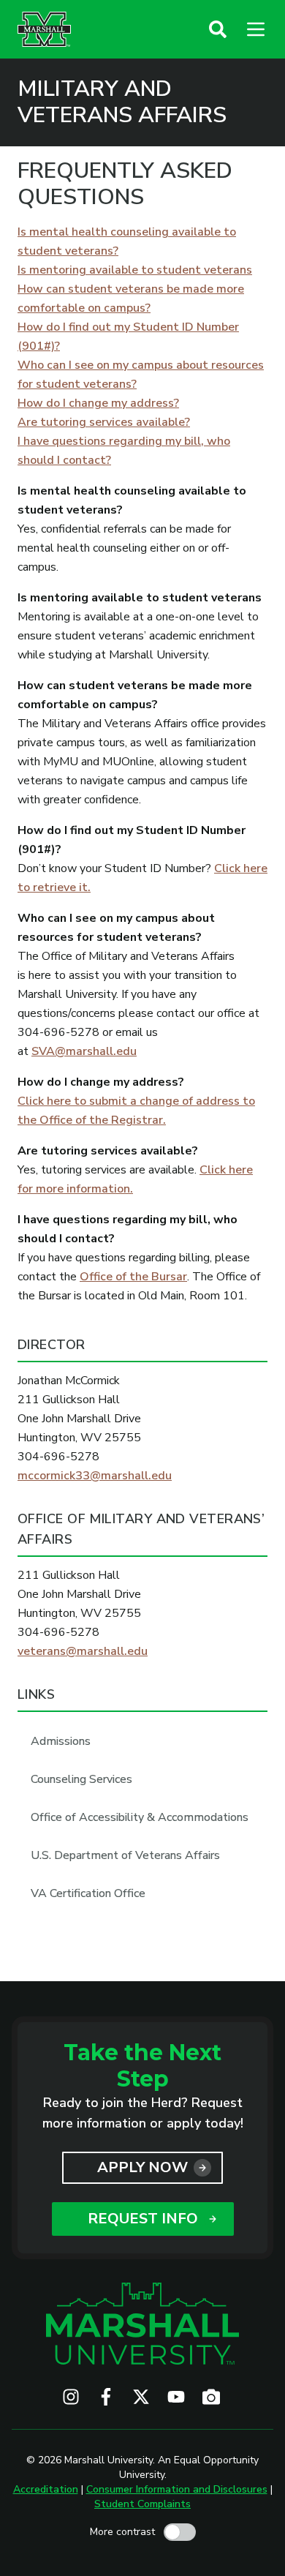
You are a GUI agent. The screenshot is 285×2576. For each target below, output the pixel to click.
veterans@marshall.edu (83, 1651)
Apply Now (142, 2167)
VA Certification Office (88, 1893)
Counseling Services (81, 1779)
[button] (218, 29)
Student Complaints (142, 2504)
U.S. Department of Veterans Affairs (125, 1855)
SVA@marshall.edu (84, 1051)
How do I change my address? (98, 403)
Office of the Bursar (133, 1277)
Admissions (61, 1741)
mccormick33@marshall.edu (95, 1476)
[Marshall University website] (44, 29)
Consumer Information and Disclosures (177, 2489)
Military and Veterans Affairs (122, 102)
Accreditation (46, 2489)
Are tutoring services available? (104, 422)
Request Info (143, 2219)
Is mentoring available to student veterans (135, 270)
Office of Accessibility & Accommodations (140, 1817)
